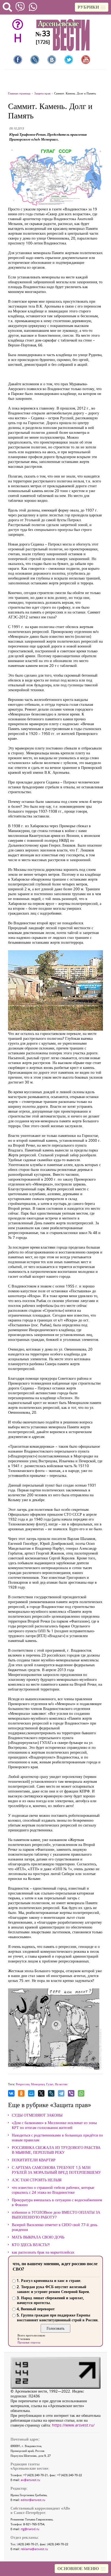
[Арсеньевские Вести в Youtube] (86, 60)
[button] (92, 7)
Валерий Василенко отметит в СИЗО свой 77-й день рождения (55, 2227)
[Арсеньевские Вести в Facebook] (18, 60)
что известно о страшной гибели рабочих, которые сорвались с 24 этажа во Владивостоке (53, 2190)
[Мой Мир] (31, 2093)
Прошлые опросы (29, 2342)
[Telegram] (61, 2093)
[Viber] (71, 2093)
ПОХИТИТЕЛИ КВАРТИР (34, 2160)
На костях (61, 2084)
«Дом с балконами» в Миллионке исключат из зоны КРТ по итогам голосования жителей (54, 2125)
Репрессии (23, 2084)
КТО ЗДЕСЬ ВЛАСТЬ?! (31, 2245)
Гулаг (50, 2084)
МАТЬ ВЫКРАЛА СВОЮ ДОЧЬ (38, 2237)
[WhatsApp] (81, 2093)
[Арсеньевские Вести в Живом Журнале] (35, 60)
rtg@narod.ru (30, 2529)
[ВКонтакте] (11, 2093)
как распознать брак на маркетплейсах (43, 2252)
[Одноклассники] (21, 2093)
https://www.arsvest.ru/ (73, 2425)
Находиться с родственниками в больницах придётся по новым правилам (57, 2138)
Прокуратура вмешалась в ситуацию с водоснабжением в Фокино (57, 2202)
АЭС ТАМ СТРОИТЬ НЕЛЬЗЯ (37, 2180)
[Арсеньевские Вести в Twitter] (69, 60)
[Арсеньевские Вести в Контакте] (52, 60)
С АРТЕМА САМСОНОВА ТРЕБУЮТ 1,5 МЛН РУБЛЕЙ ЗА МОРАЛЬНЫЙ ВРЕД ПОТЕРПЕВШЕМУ (56, 2170)
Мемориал (38, 2084)
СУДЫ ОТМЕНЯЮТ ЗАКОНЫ (37, 2115)
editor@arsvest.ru (33, 2500)
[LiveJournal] (51, 2093)
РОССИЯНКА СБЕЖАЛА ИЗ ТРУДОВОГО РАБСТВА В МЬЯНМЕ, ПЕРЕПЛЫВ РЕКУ (56, 2150)
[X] (41, 2093)
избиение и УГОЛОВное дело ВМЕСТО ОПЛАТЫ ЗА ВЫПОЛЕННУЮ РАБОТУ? (56, 2215)
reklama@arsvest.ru (34, 2549)
